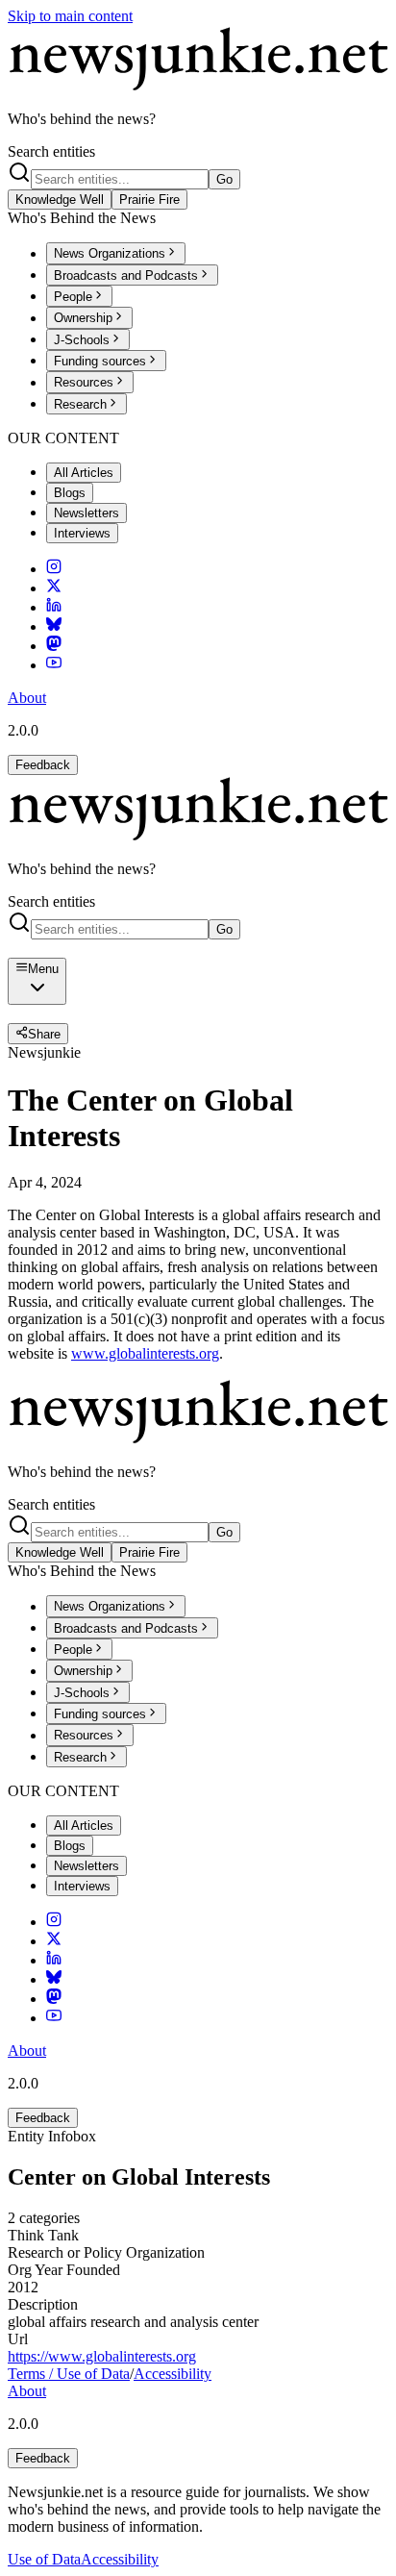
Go (224, 179)
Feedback (43, 765)
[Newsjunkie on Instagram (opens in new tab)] (54, 569)
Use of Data (44, 2559)
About (27, 698)
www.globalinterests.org (145, 1353)
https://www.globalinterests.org (102, 2356)
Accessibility (173, 2374)
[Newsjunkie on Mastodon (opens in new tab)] (54, 646)
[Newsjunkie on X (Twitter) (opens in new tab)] (54, 588)
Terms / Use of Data (69, 2374)
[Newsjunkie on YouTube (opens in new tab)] (54, 665)
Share (44, 1034)
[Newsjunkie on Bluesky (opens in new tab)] (54, 626)
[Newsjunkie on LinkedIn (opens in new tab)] (54, 607)
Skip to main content (70, 16)
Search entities (51, 151)
